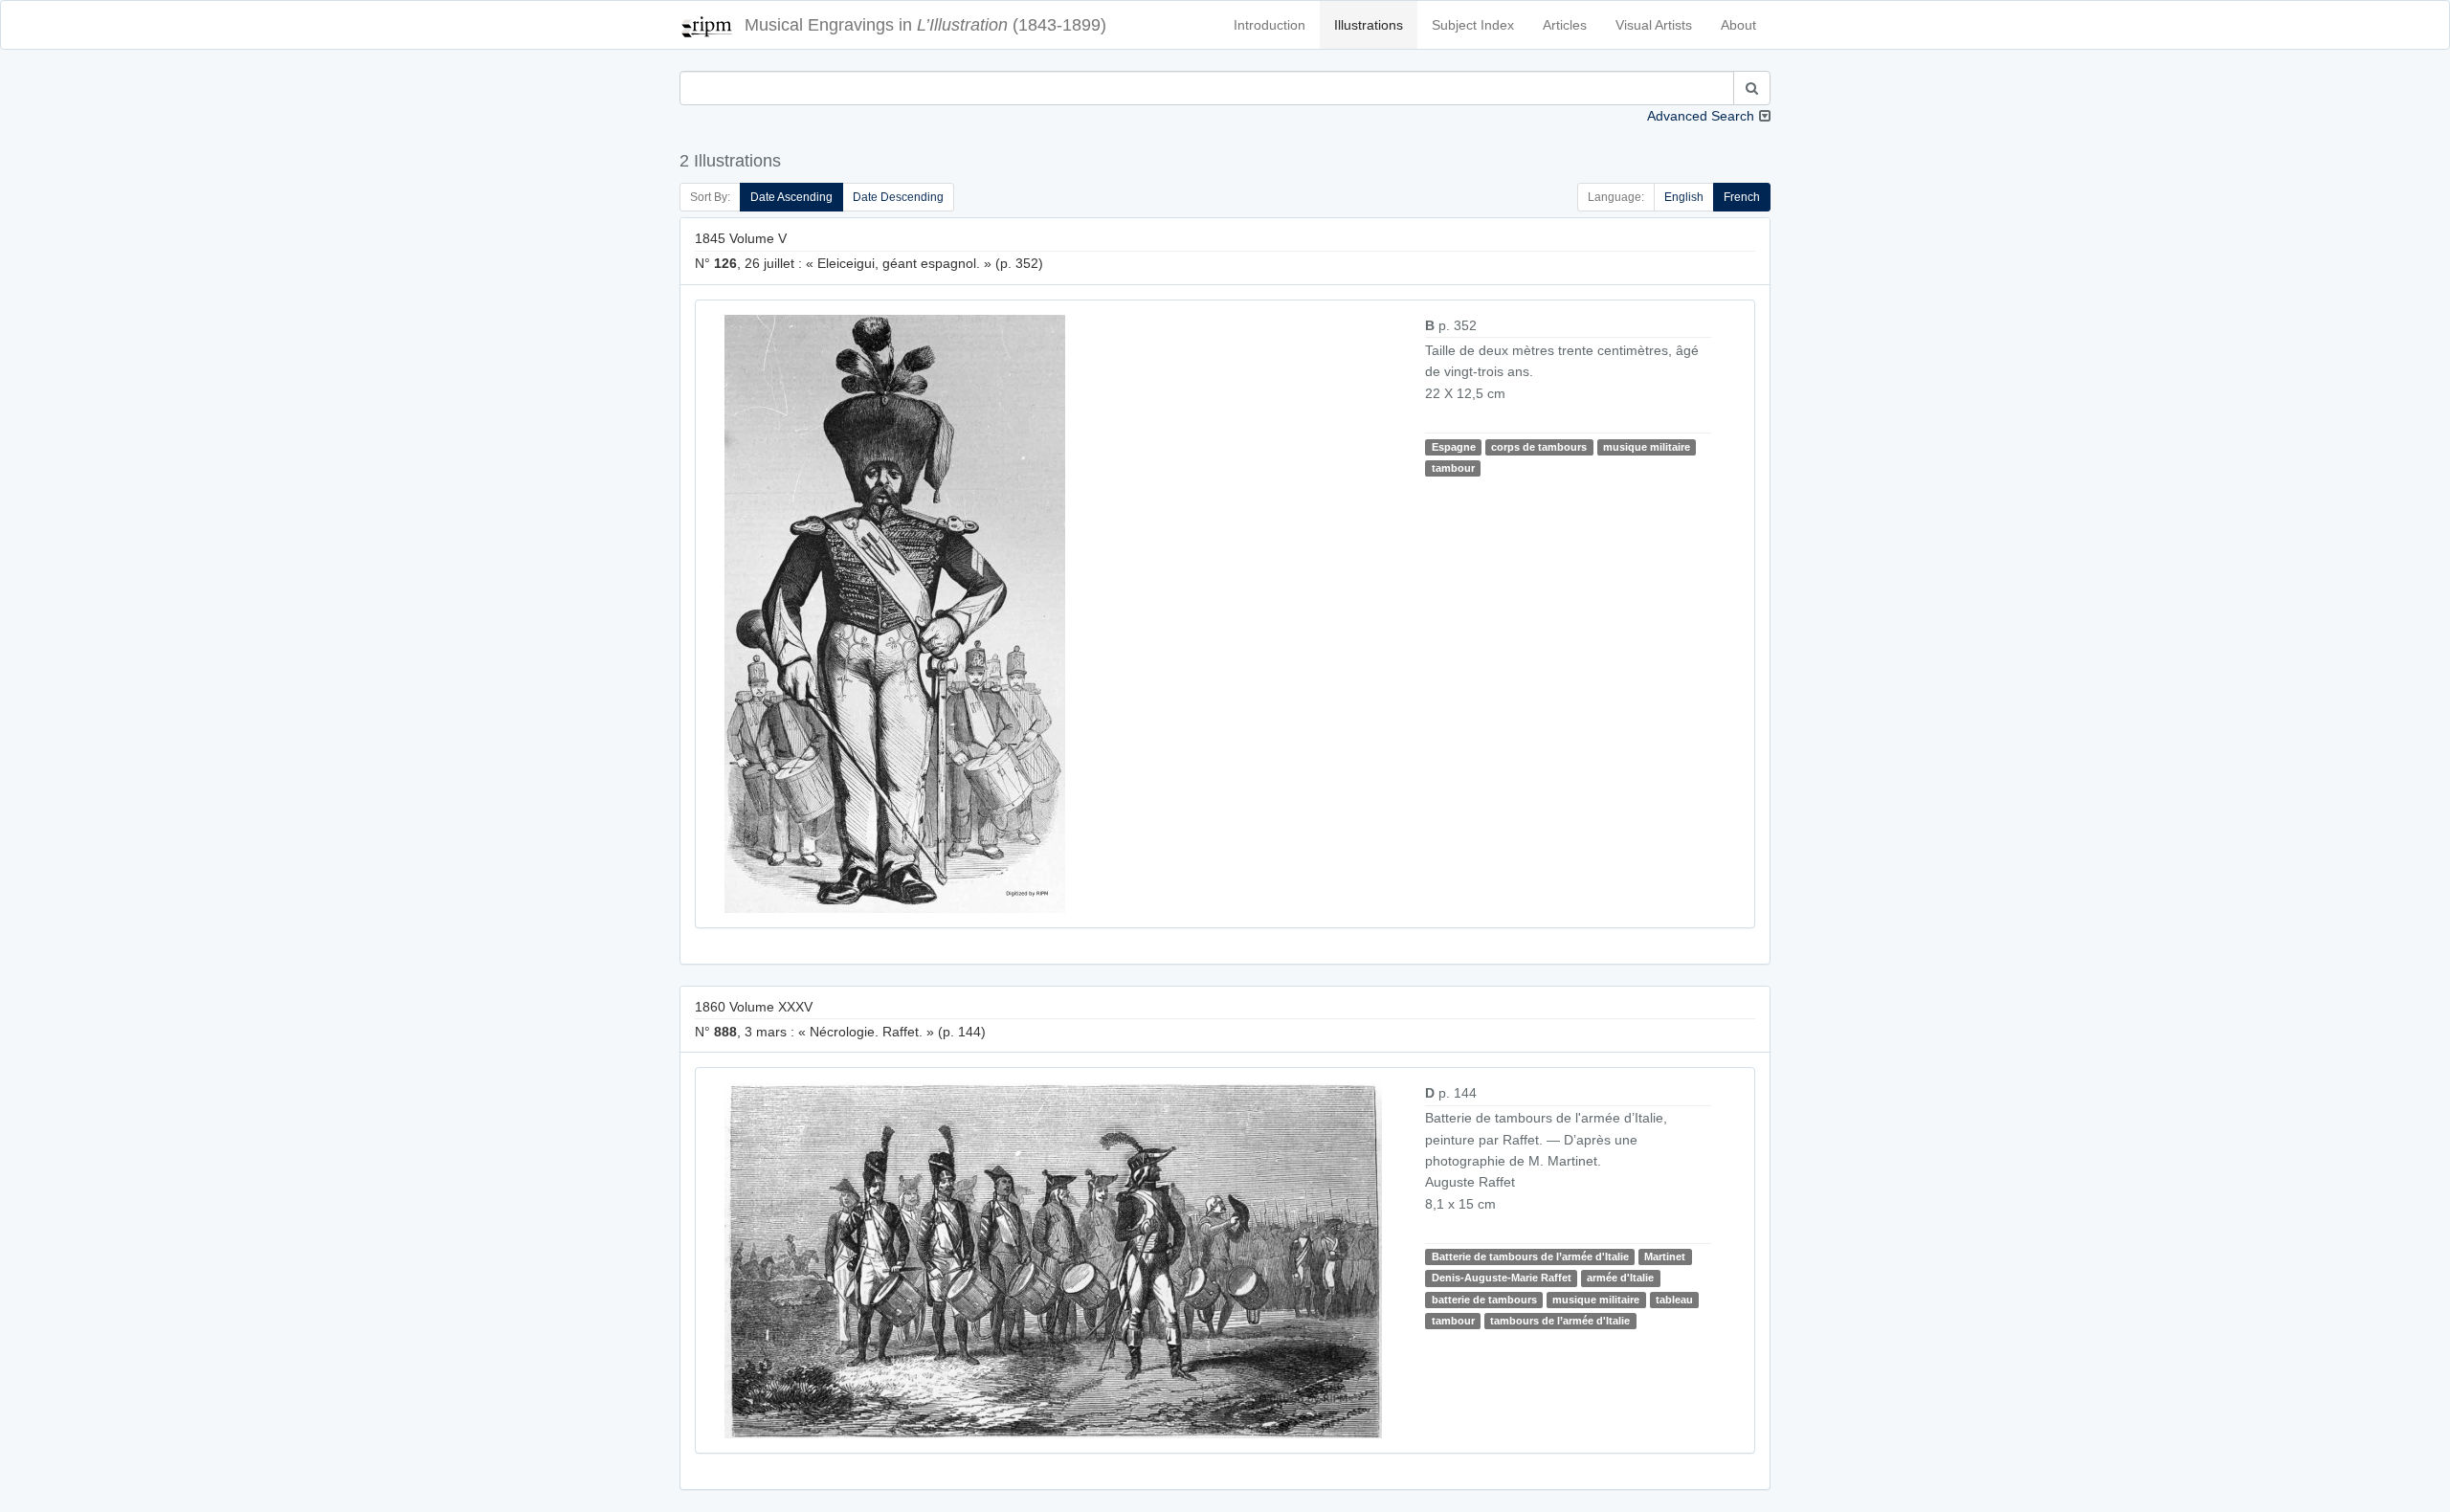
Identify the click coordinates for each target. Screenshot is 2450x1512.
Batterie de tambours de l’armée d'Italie (1530, 1256)
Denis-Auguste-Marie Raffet (1502, 1278)
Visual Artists (1654, 25)
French (1742, 197)
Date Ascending (791, 197)
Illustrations (1369, 25)
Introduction (1270, 25)
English (1684, 197)
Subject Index (1473, 25)
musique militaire (1647, 447)
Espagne (1454, 447)
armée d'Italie (1620, 1278)
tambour (1453, 468)
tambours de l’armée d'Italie (1560, 1321)
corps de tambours (1539, 447)
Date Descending (898, 197)
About (1738, 25)
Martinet (1665, 1256)
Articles (1565, 25)
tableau (1674, 1300)
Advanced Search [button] (1701, 116)
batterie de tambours (1484, 1300)
